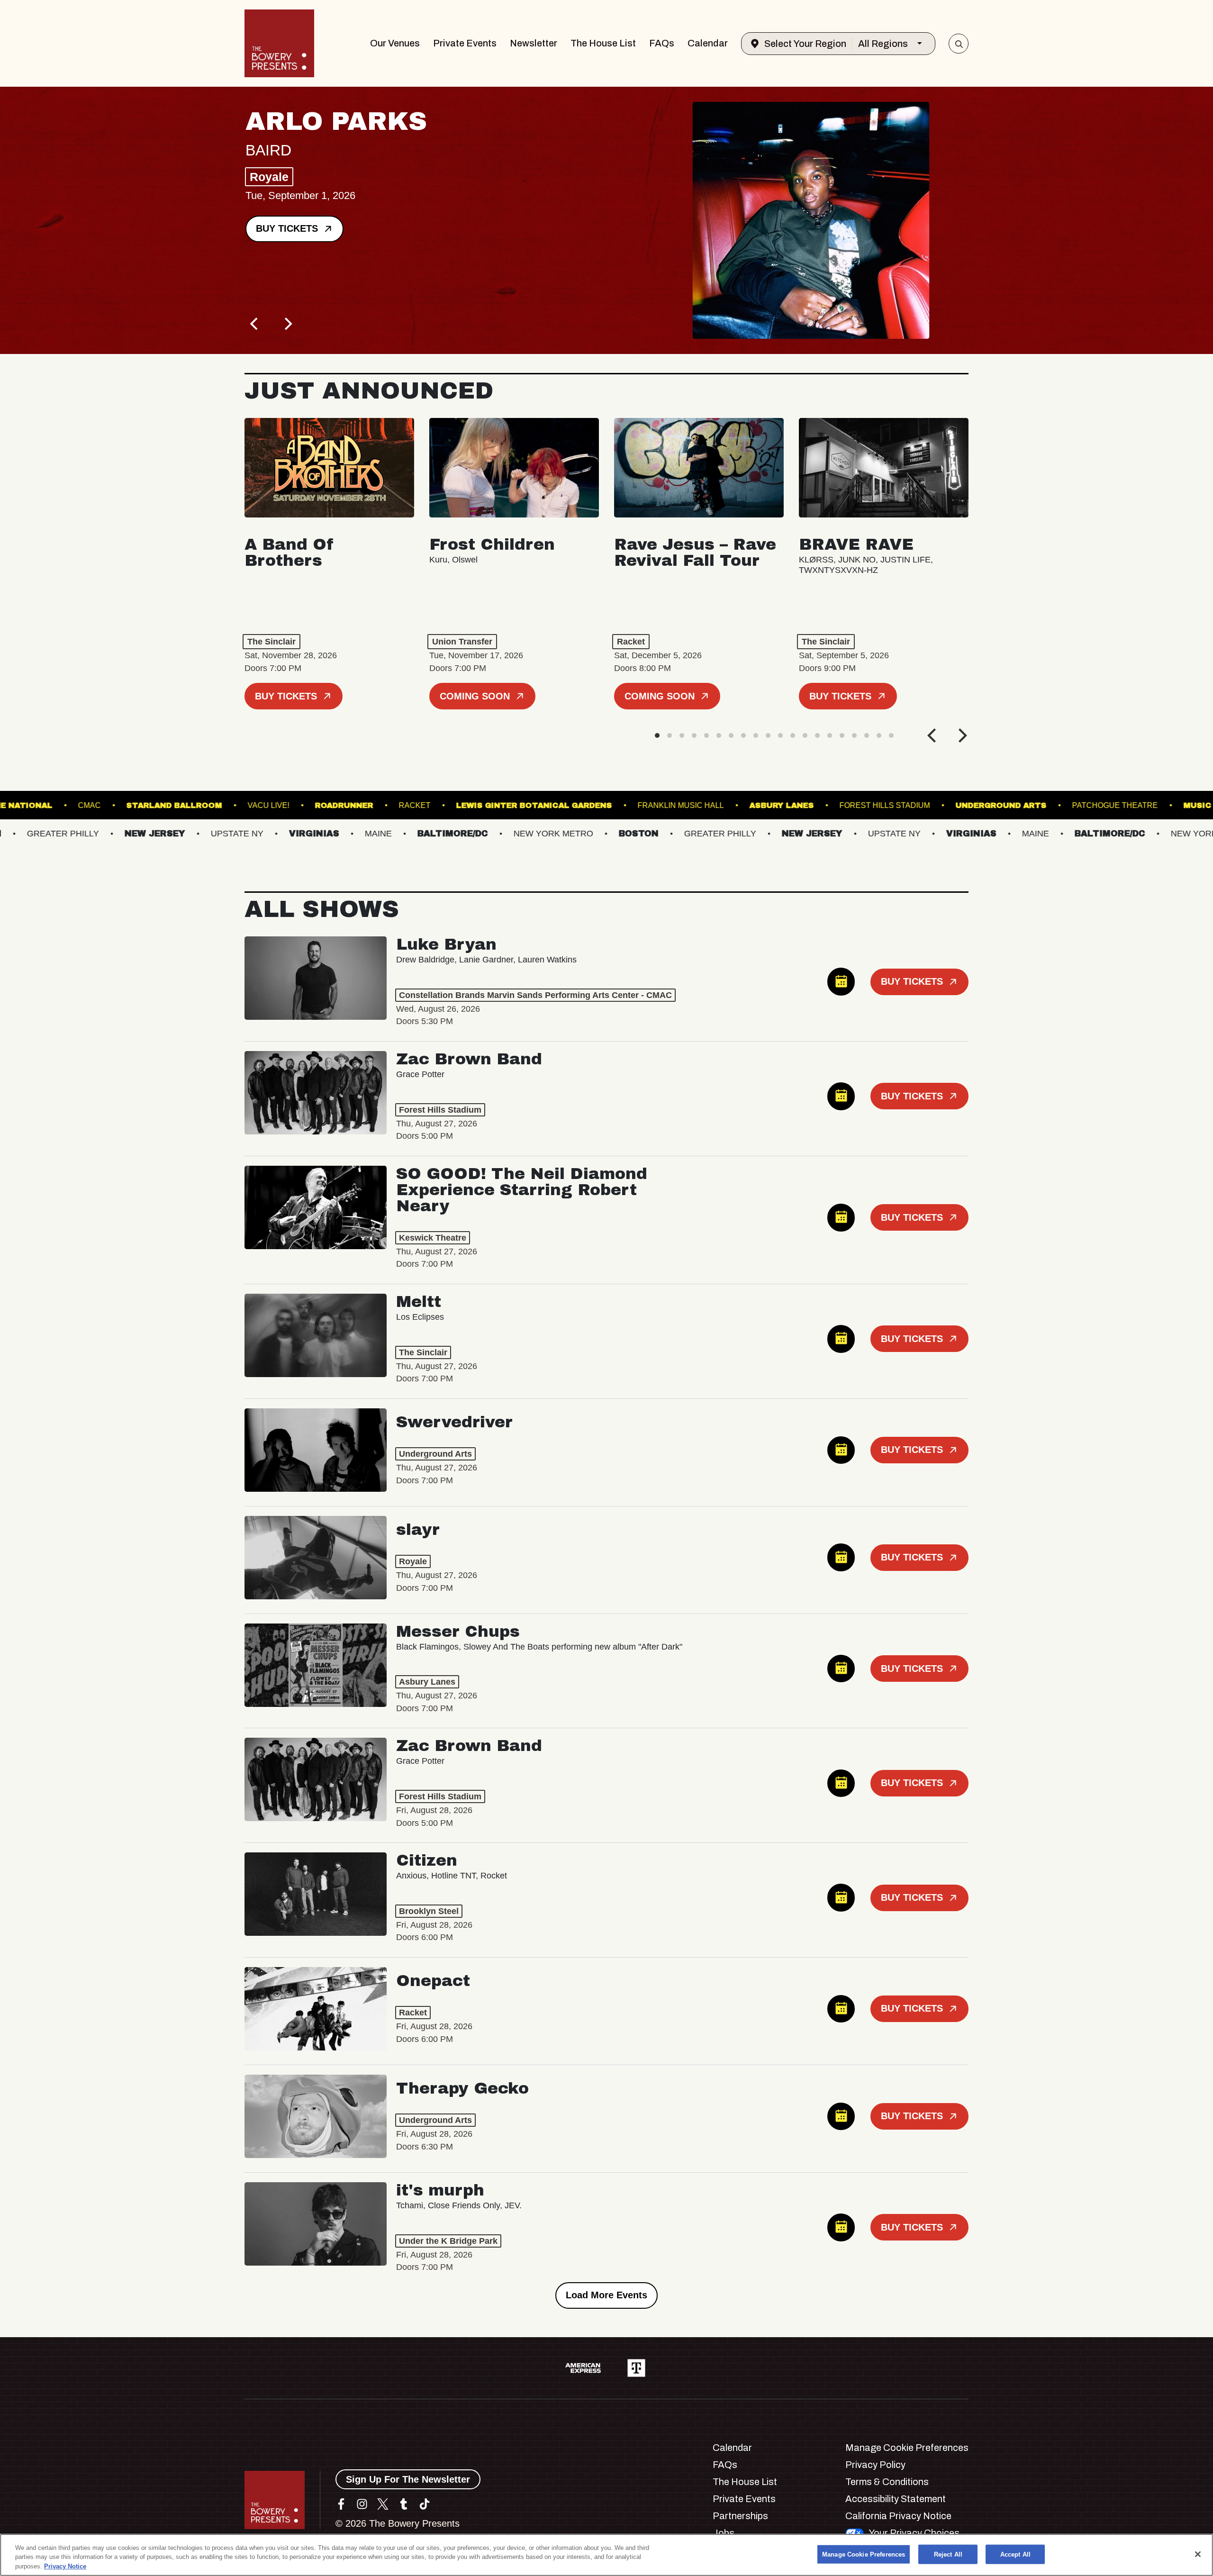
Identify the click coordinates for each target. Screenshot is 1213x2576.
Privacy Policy (875, 2465)
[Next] (287, 324)
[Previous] (255, 324)
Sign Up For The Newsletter (408, 2479)
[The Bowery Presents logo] (279, 43)
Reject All (948, 2554)
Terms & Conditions (887, 2482)
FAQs (662, 43)
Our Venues (395, 43)
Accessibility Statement (896, 2499)
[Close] (1198, 2554)
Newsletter (534, 43)
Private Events (465, 43)
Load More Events (606, 2295)
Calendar (708, 43)
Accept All (1015, 2554)
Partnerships (740, 2516)
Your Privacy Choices (914, 2533)
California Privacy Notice (898, 2516)
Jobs (724, 2533)
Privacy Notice (65, 2566)
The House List (603, 43)
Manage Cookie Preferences (864, 2554)
